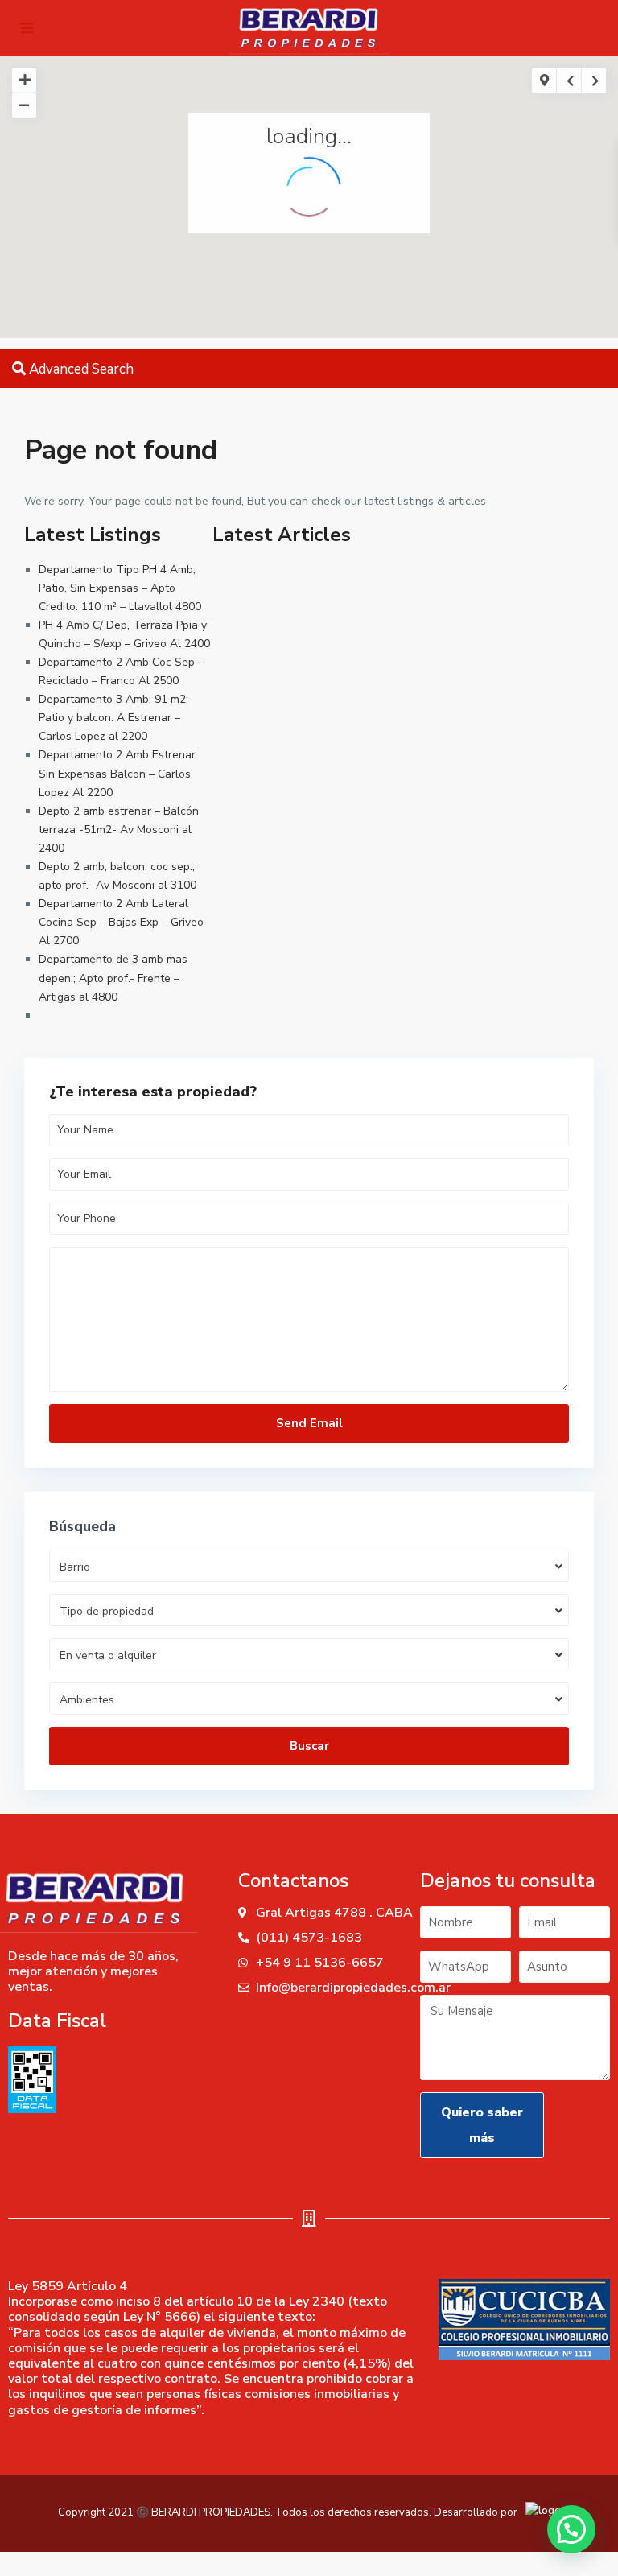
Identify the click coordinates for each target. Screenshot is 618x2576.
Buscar (309, 1746)
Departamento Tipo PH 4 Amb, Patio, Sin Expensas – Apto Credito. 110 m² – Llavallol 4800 (120, 588)
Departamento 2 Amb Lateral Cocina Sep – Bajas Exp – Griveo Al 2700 (121, 922)
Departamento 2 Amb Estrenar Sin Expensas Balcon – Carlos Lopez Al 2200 (117, 773)
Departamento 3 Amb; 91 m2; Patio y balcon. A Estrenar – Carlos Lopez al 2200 (113, 718)
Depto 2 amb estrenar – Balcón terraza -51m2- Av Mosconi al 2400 (119, 830)
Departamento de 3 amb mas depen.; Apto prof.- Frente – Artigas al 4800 (113, 978)
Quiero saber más (482, 2125)
